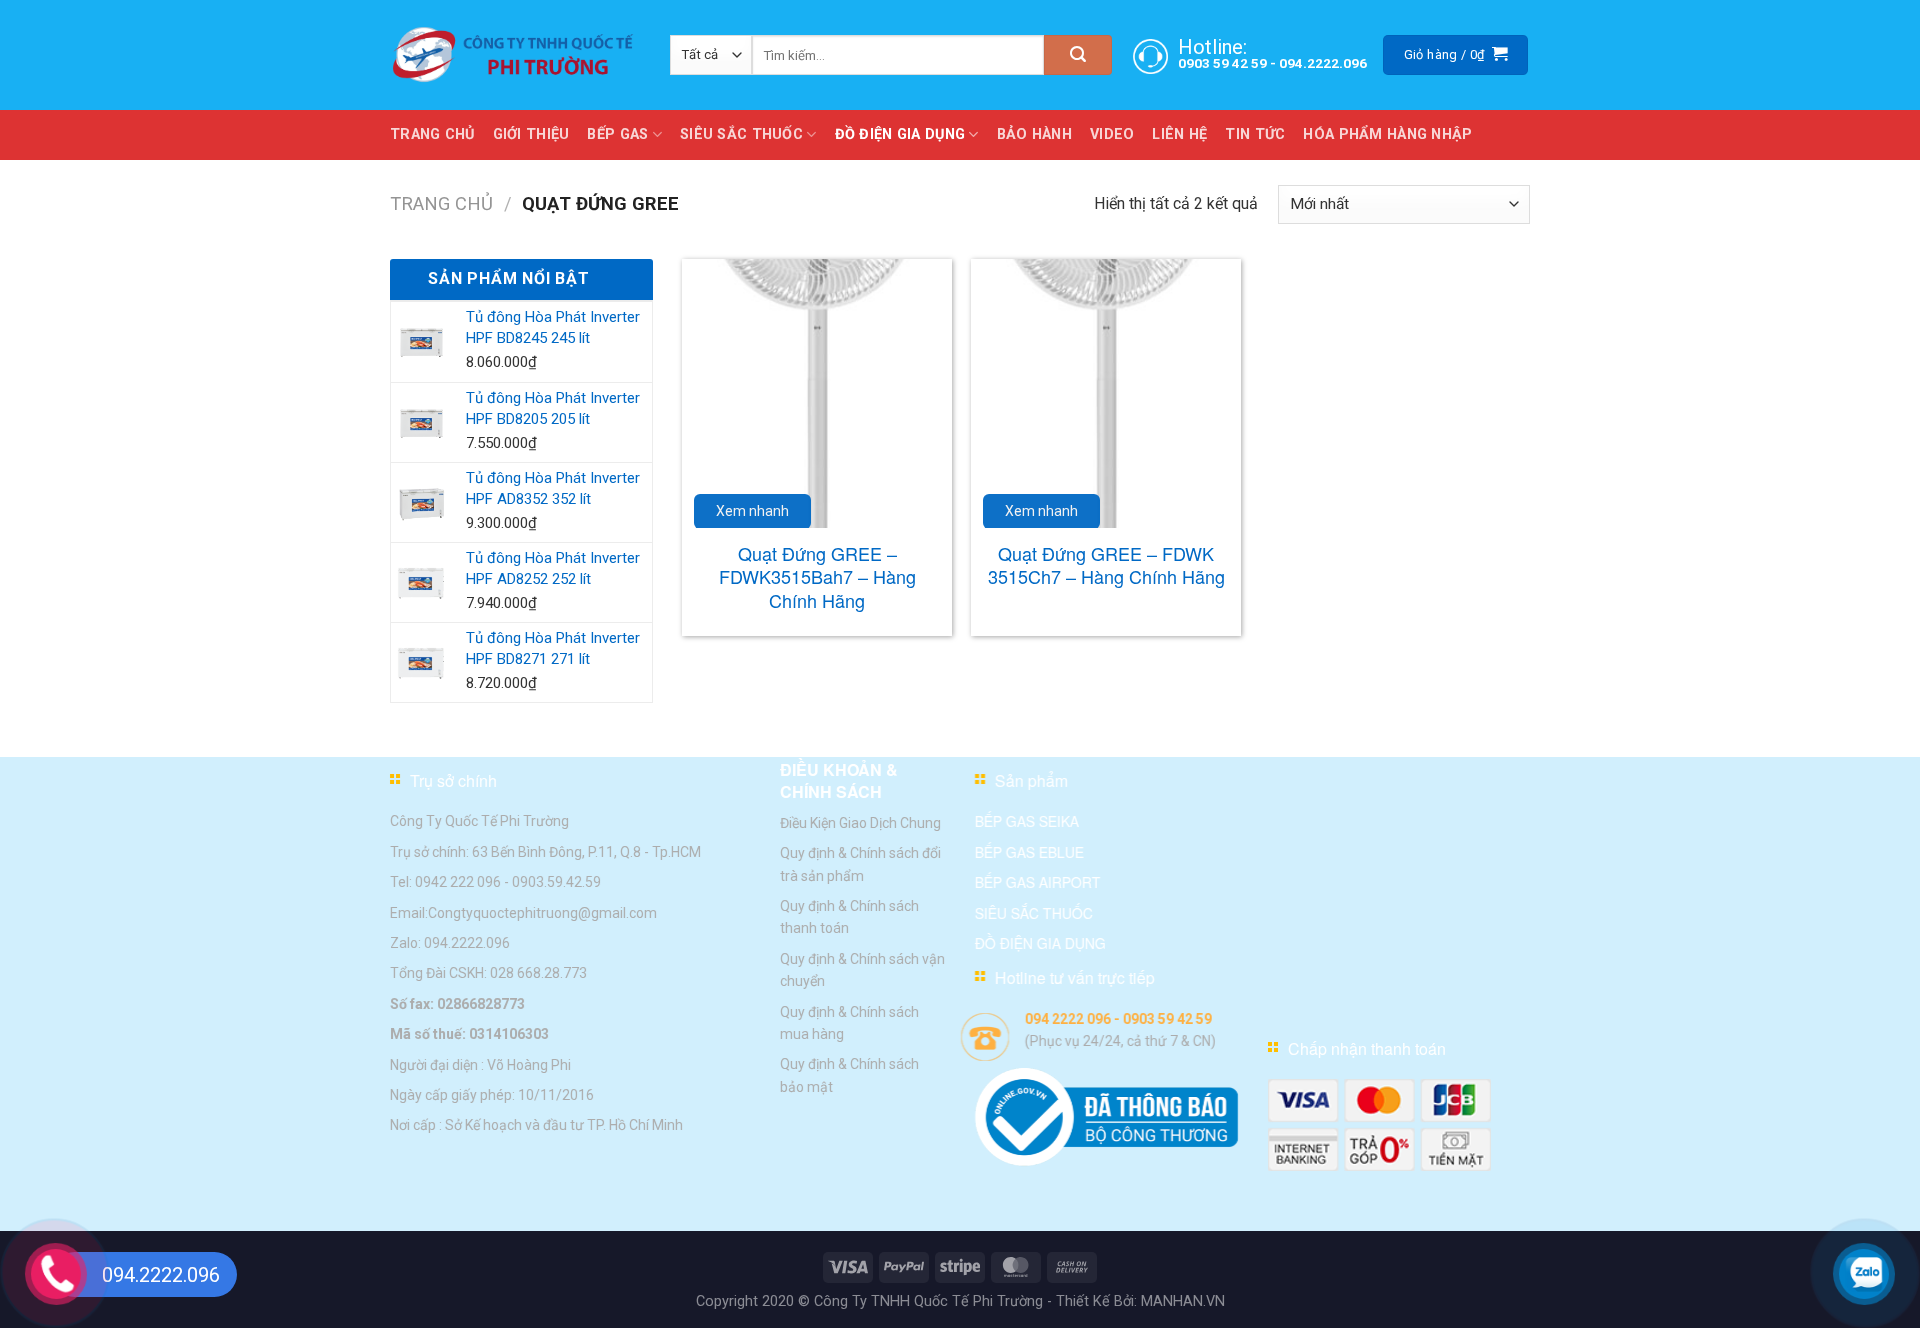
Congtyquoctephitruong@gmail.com (542, 912)
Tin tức (1255, 134)
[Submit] (1078, 55)
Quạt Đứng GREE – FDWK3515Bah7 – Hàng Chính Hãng (817, 577)
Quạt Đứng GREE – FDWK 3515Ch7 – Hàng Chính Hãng (1106, 565)
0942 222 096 (458, 882)
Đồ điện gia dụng (1040, 943)
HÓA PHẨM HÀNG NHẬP (1387, 134)
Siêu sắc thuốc (1034, 912)
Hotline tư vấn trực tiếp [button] (1075, 977)
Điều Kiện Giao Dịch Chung (860, 822)
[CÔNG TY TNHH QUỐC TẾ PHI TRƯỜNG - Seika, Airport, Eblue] (515, 55)
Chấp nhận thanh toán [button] (1367, 1048)
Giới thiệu (531, 134)
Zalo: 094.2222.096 (450, 943)
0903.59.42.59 (556, 882)
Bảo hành (1034, 134)
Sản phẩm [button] (1031, 780)
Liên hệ (1179, 134)
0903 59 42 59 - (1228, 63)
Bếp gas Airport (1038, 882)
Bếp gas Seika (1027, 821)
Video (1112, 134)
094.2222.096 (1323, 63)
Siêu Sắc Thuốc (741, 134)
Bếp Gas (617, 134)
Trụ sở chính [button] (453, 780)
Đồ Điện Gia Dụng (900, 134)
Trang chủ (432, 134)
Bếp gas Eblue (1029, 851)
